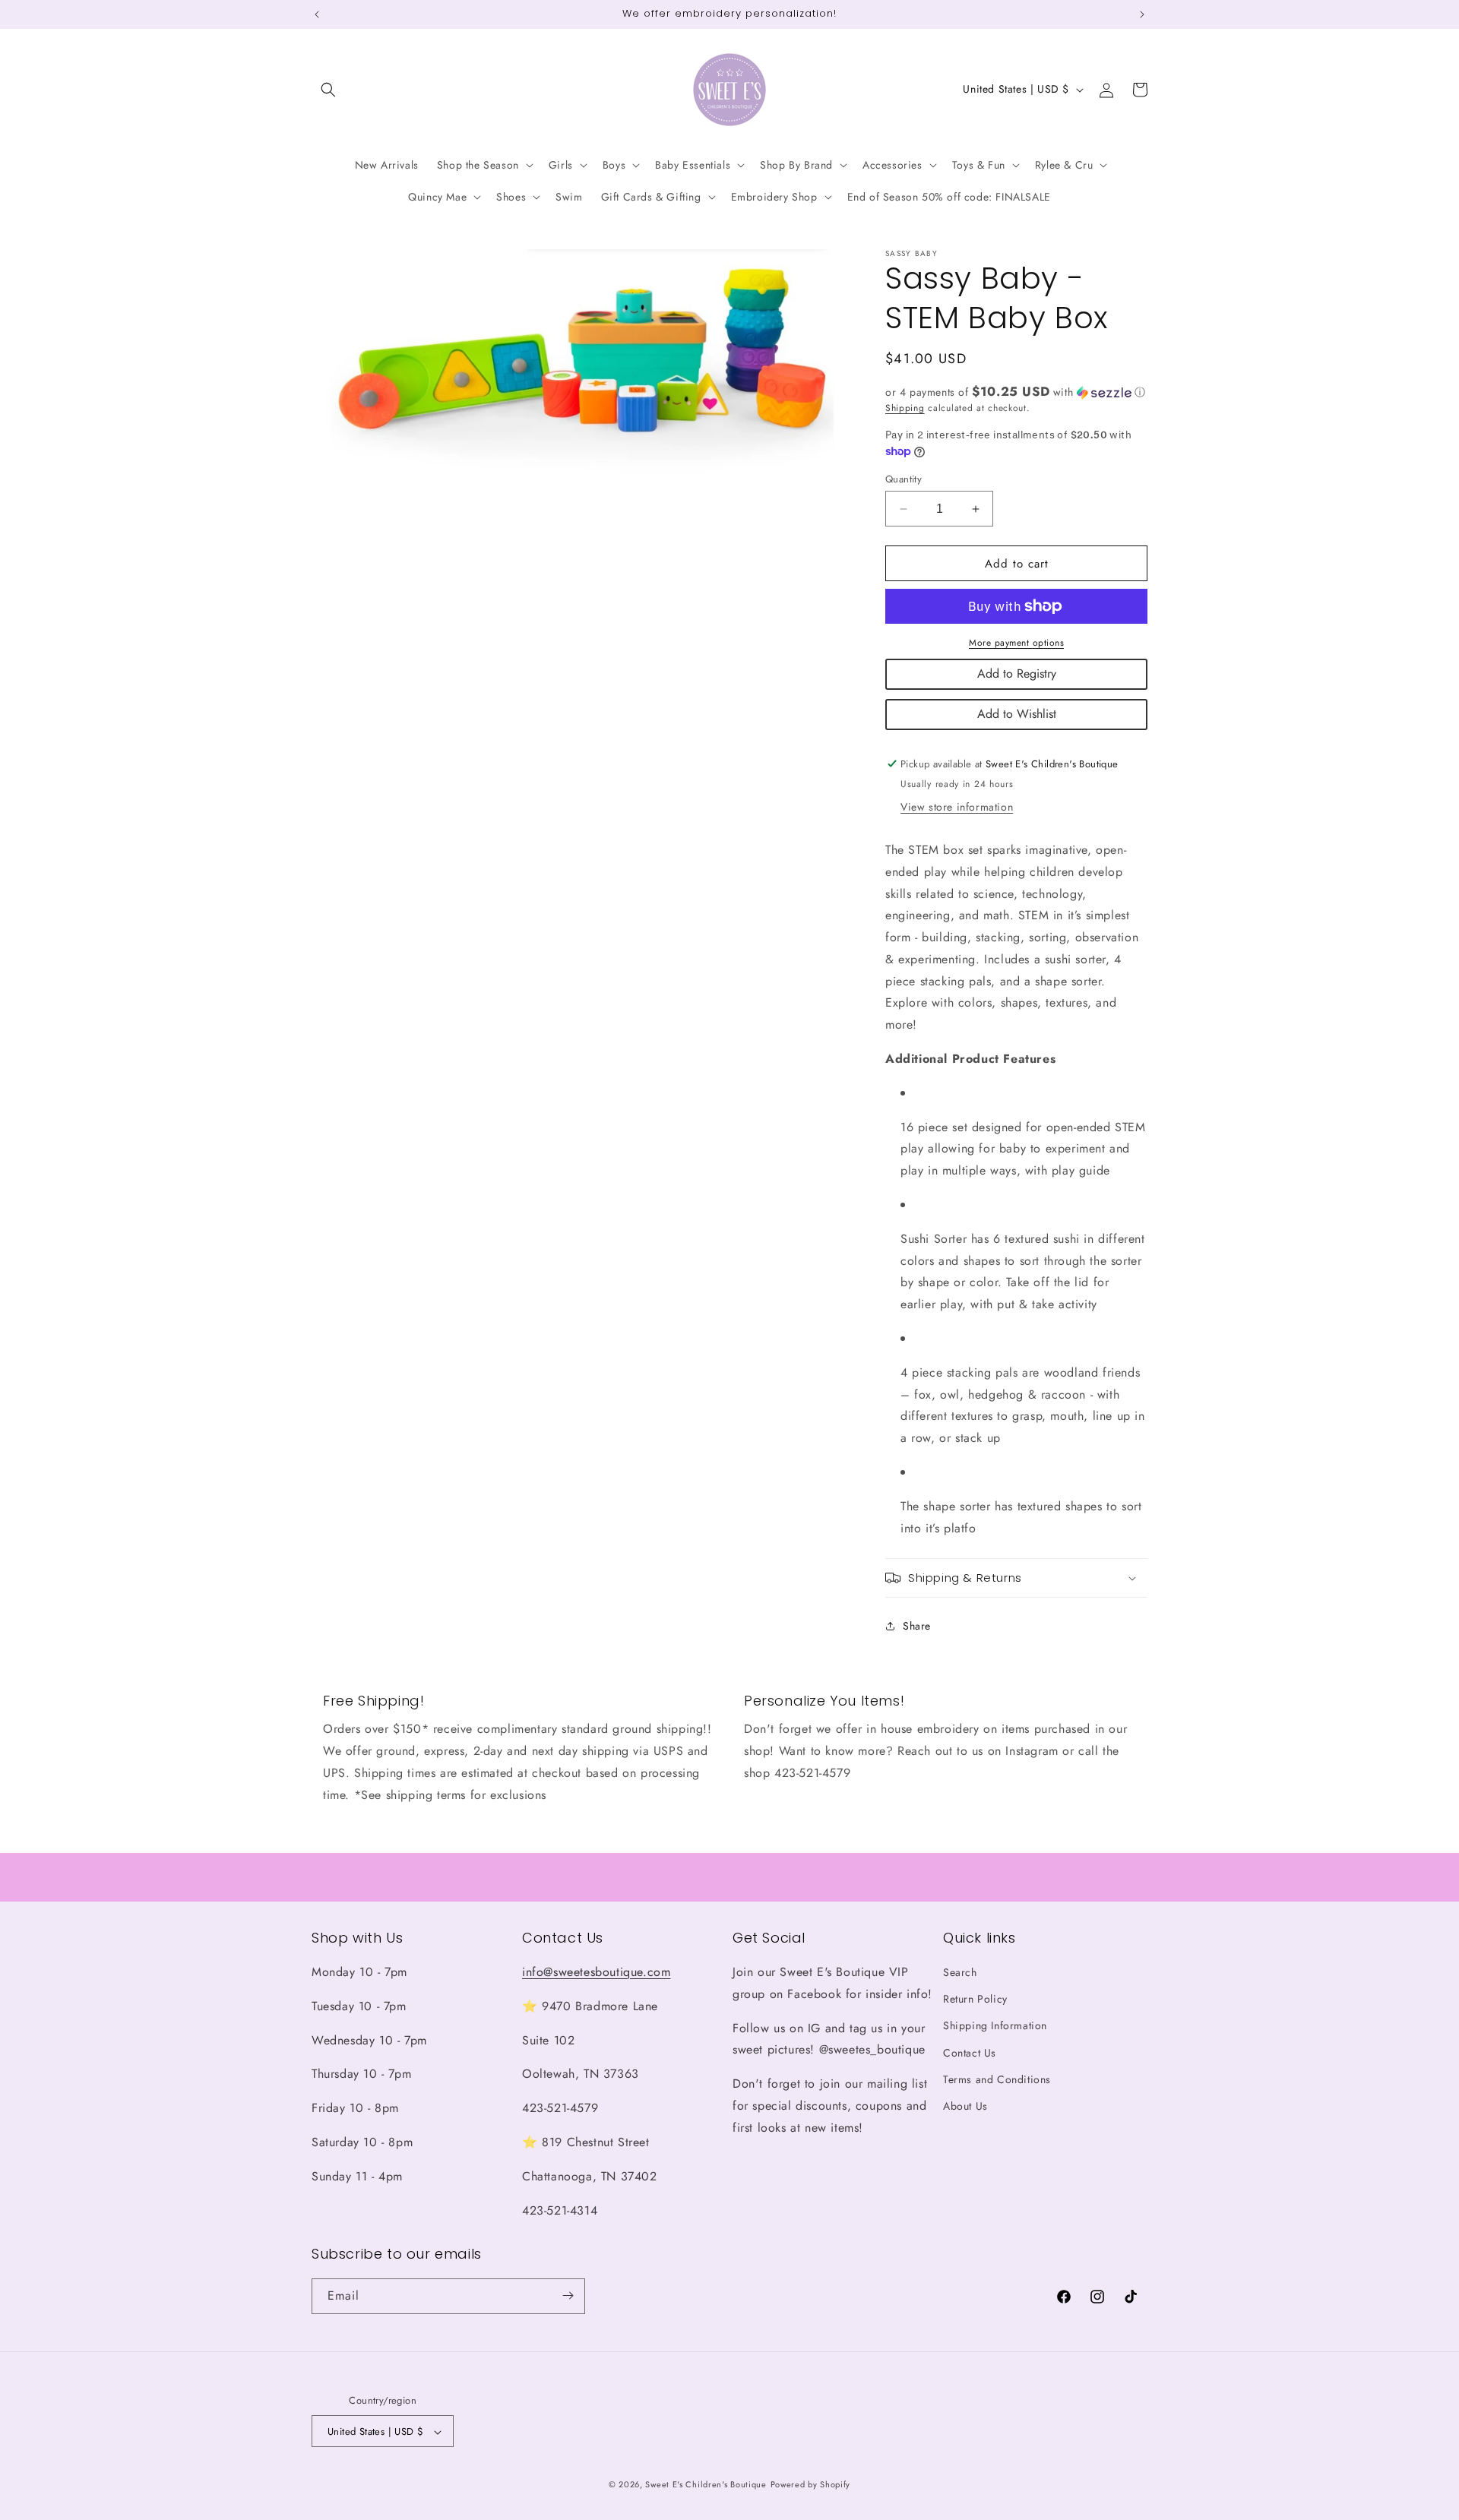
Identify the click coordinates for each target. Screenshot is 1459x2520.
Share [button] (917, 1626)
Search (960, 1972)
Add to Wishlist (1017, 714)
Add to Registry (1017, 673)
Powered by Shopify (811, 2485)
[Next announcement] (1142, 14)
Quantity (904, 479)
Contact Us (970, 2053)
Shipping (905, 408)
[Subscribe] (568, 2296)
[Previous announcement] (317, 14)
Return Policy (975, 2000)
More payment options (1016, 643)
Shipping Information (995, 2026)
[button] (328, 90)
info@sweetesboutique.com (596, 1972)
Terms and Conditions (997, 2079)
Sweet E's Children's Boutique (706, 2485)
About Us (965, 2106)
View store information (957, 807)
